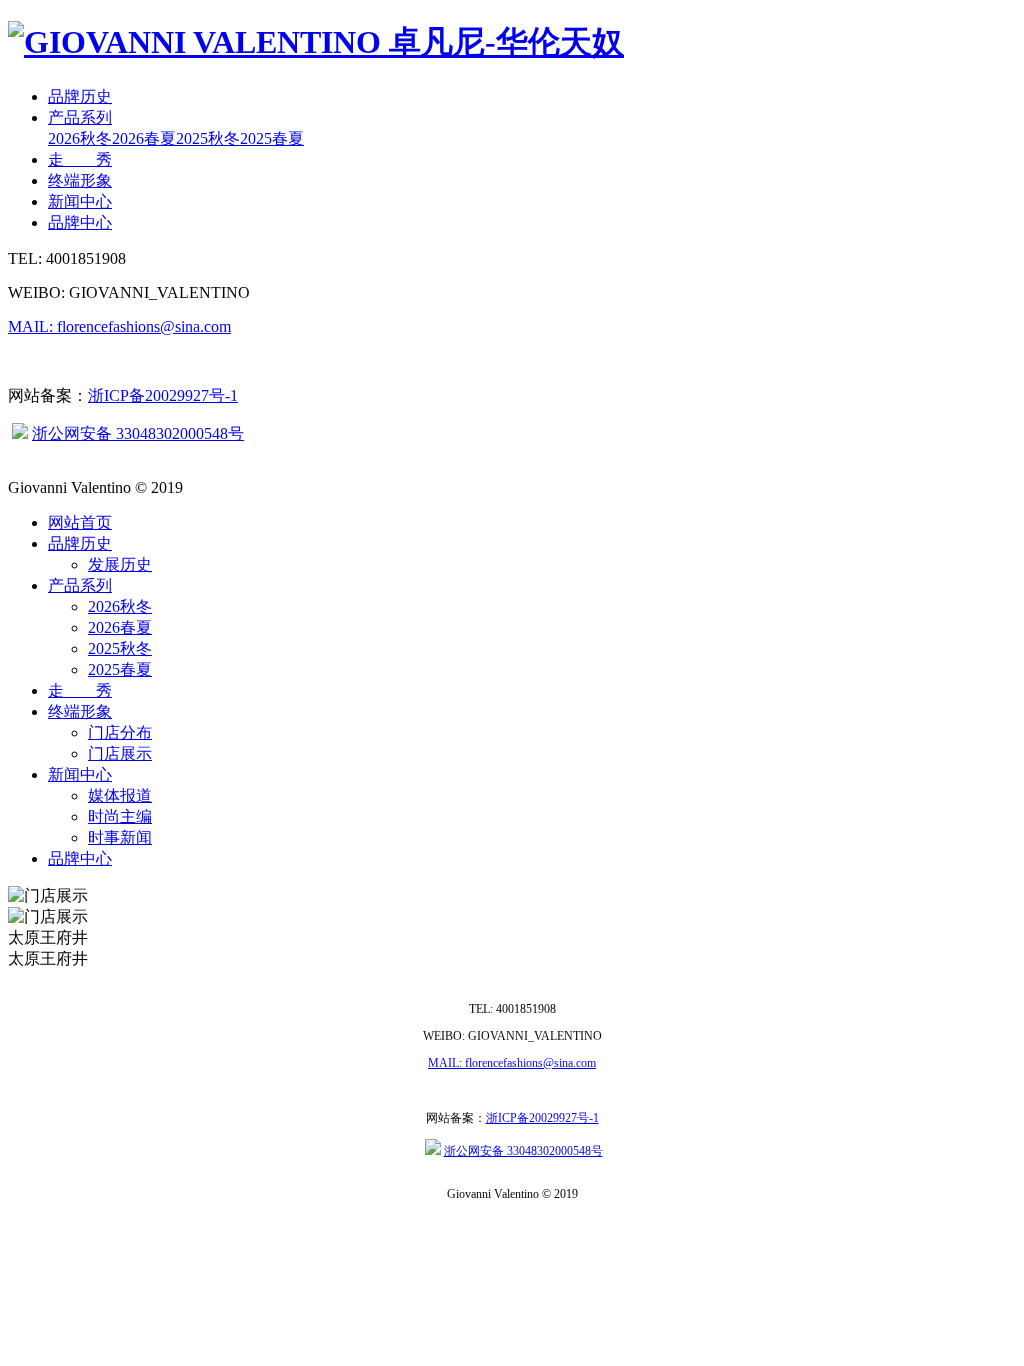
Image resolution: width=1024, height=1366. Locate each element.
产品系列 (80, 117)
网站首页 (80, 522)
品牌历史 (80, 96)
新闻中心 (80, 201)
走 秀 (80, 159)
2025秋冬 (208, 138)
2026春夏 (144, 138)
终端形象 (80, 180)
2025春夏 (272, 138)
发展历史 (120, 564)
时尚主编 (120, 816)
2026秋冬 (80, 138)
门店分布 (120, 732)
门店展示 (120, 753)
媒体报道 (120, 795)
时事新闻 (120, 837)
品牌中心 (80, 222)
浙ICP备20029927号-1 (163, 395)
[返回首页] (316, 42)
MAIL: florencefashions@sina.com (119, 326)
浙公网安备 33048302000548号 (138, 433)
